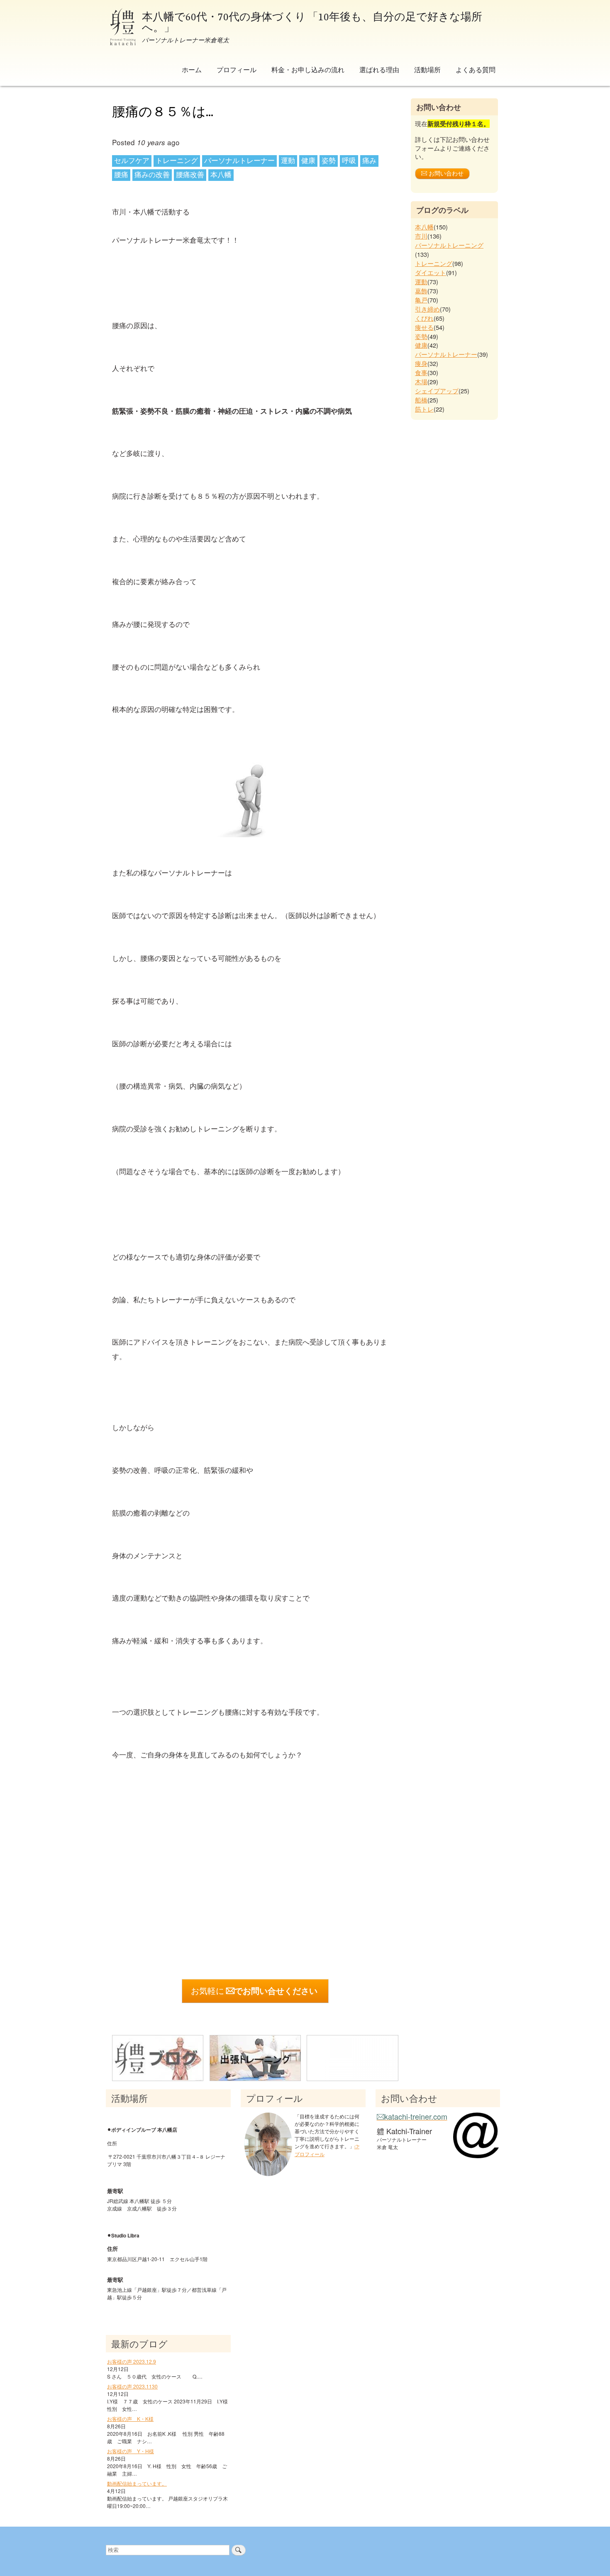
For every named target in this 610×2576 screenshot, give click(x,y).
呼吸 (349, 161)
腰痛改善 (190, 175)
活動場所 (427, 69)
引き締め (427, 309)
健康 (308, 161)
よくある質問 (476, 69)
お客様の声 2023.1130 (132, 2386)
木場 (421, 381)
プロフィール (237, 69)
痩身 (421, 363)
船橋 (421, 400)
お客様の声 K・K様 (130, 2419)
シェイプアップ (437, 391)
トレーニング (177, 161)
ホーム (192, 69)
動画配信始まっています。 (137, 2483)
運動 (288, 161)
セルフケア (132, 161)
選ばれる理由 (379, 69)
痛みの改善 (152, 175)
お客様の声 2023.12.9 (132, 2361)
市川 (421, 236)
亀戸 (421, 300)
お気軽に (254, 1991)
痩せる (424, 327)
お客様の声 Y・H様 (131, 2451)
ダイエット (431, 272)
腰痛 (121, 175)
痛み (369, 161)
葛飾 (421, 291)
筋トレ (424, 409)
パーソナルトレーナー (239, 161)
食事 (421, 372)
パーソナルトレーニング (449, 245)
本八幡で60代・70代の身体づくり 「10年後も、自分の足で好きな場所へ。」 (312, 21)
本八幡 (221, 175)
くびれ (424, 318)
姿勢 (329, 161)
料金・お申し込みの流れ (308, 69)
